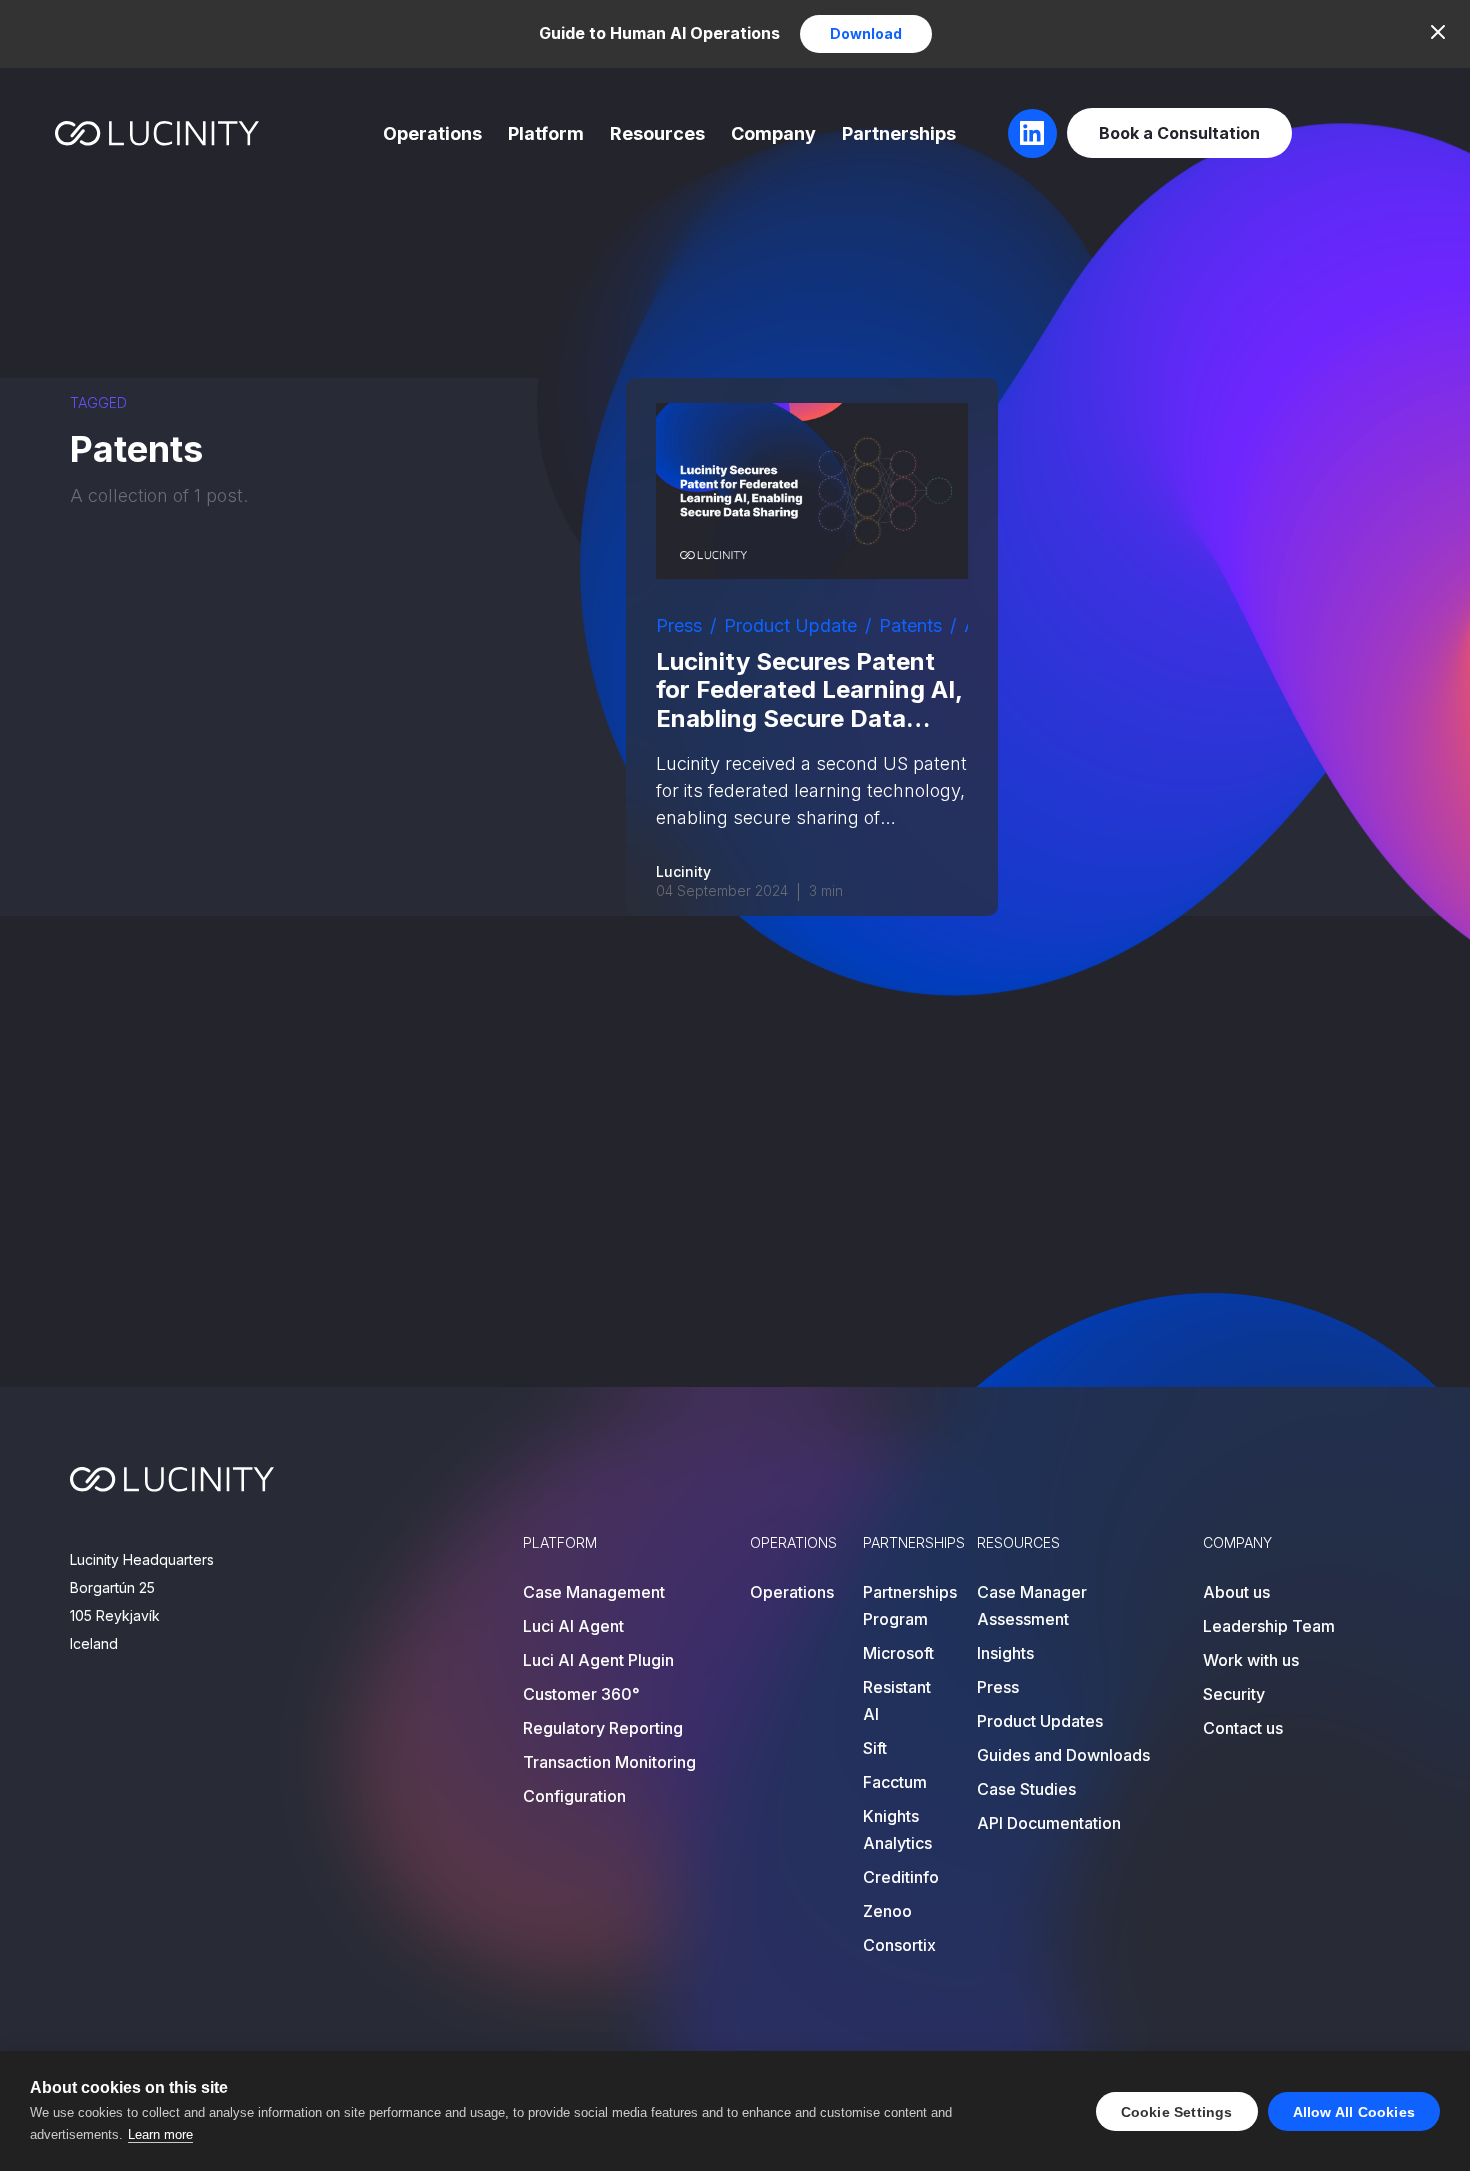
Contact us (1243, 1728)
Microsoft (898, 1653)
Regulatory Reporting (603, 1728)
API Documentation (1049, 1823)
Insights (1005, 1653)
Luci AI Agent (573, 1626)
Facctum (895, 1782)
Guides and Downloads (1063, 1755)
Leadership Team (1269, 1626)
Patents (910, 625)
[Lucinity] (157, 133)
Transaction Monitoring (609, 1762)
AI (973, 625)
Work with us (1251, 1660)
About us (1236, 1592)
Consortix (899, 1945)
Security (1234, 1694)
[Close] (1438, 32)
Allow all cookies (1354, 2112)
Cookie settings (1177, 2112)
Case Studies (1026, 1789)
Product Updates (1040, 1721)
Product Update (790, 625)
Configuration (574, 1796)
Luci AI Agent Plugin (598, 1660)
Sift (875, 1748)
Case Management (594, 1592)
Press (679, 625)
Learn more (160, 2134)
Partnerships (899, 133)
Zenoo (887, 1911)
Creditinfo (901, 1877)
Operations (432, 133)
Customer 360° (581, 1694)
